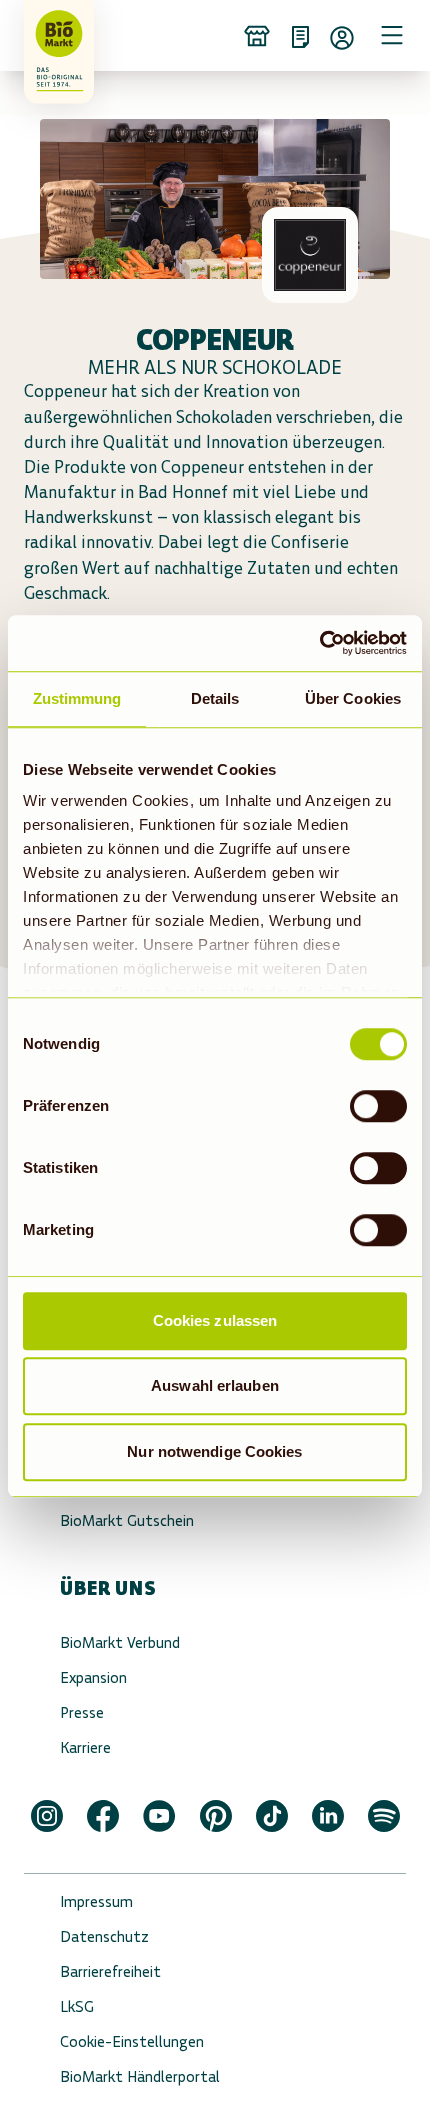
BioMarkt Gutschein (127, 1520)
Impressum (96, 1901)
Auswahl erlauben (215, 1385)
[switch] (378, 1106)
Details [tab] (215, 698)
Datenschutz (104, 1936)
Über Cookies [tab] (353, 698)
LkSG (77, 2006)
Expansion (93, 1677)
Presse (82, 1712)
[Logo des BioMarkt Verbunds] (52, 35)
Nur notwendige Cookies (214, 1451)
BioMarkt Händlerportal (140, 2076)
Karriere (85, 1747)
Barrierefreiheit (110, 1971)
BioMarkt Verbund (120, 1642)
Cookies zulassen (215, 1320)
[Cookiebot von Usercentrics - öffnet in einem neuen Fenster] (319, 643)
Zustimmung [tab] (77, 698)
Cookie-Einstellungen (132, 2041)
